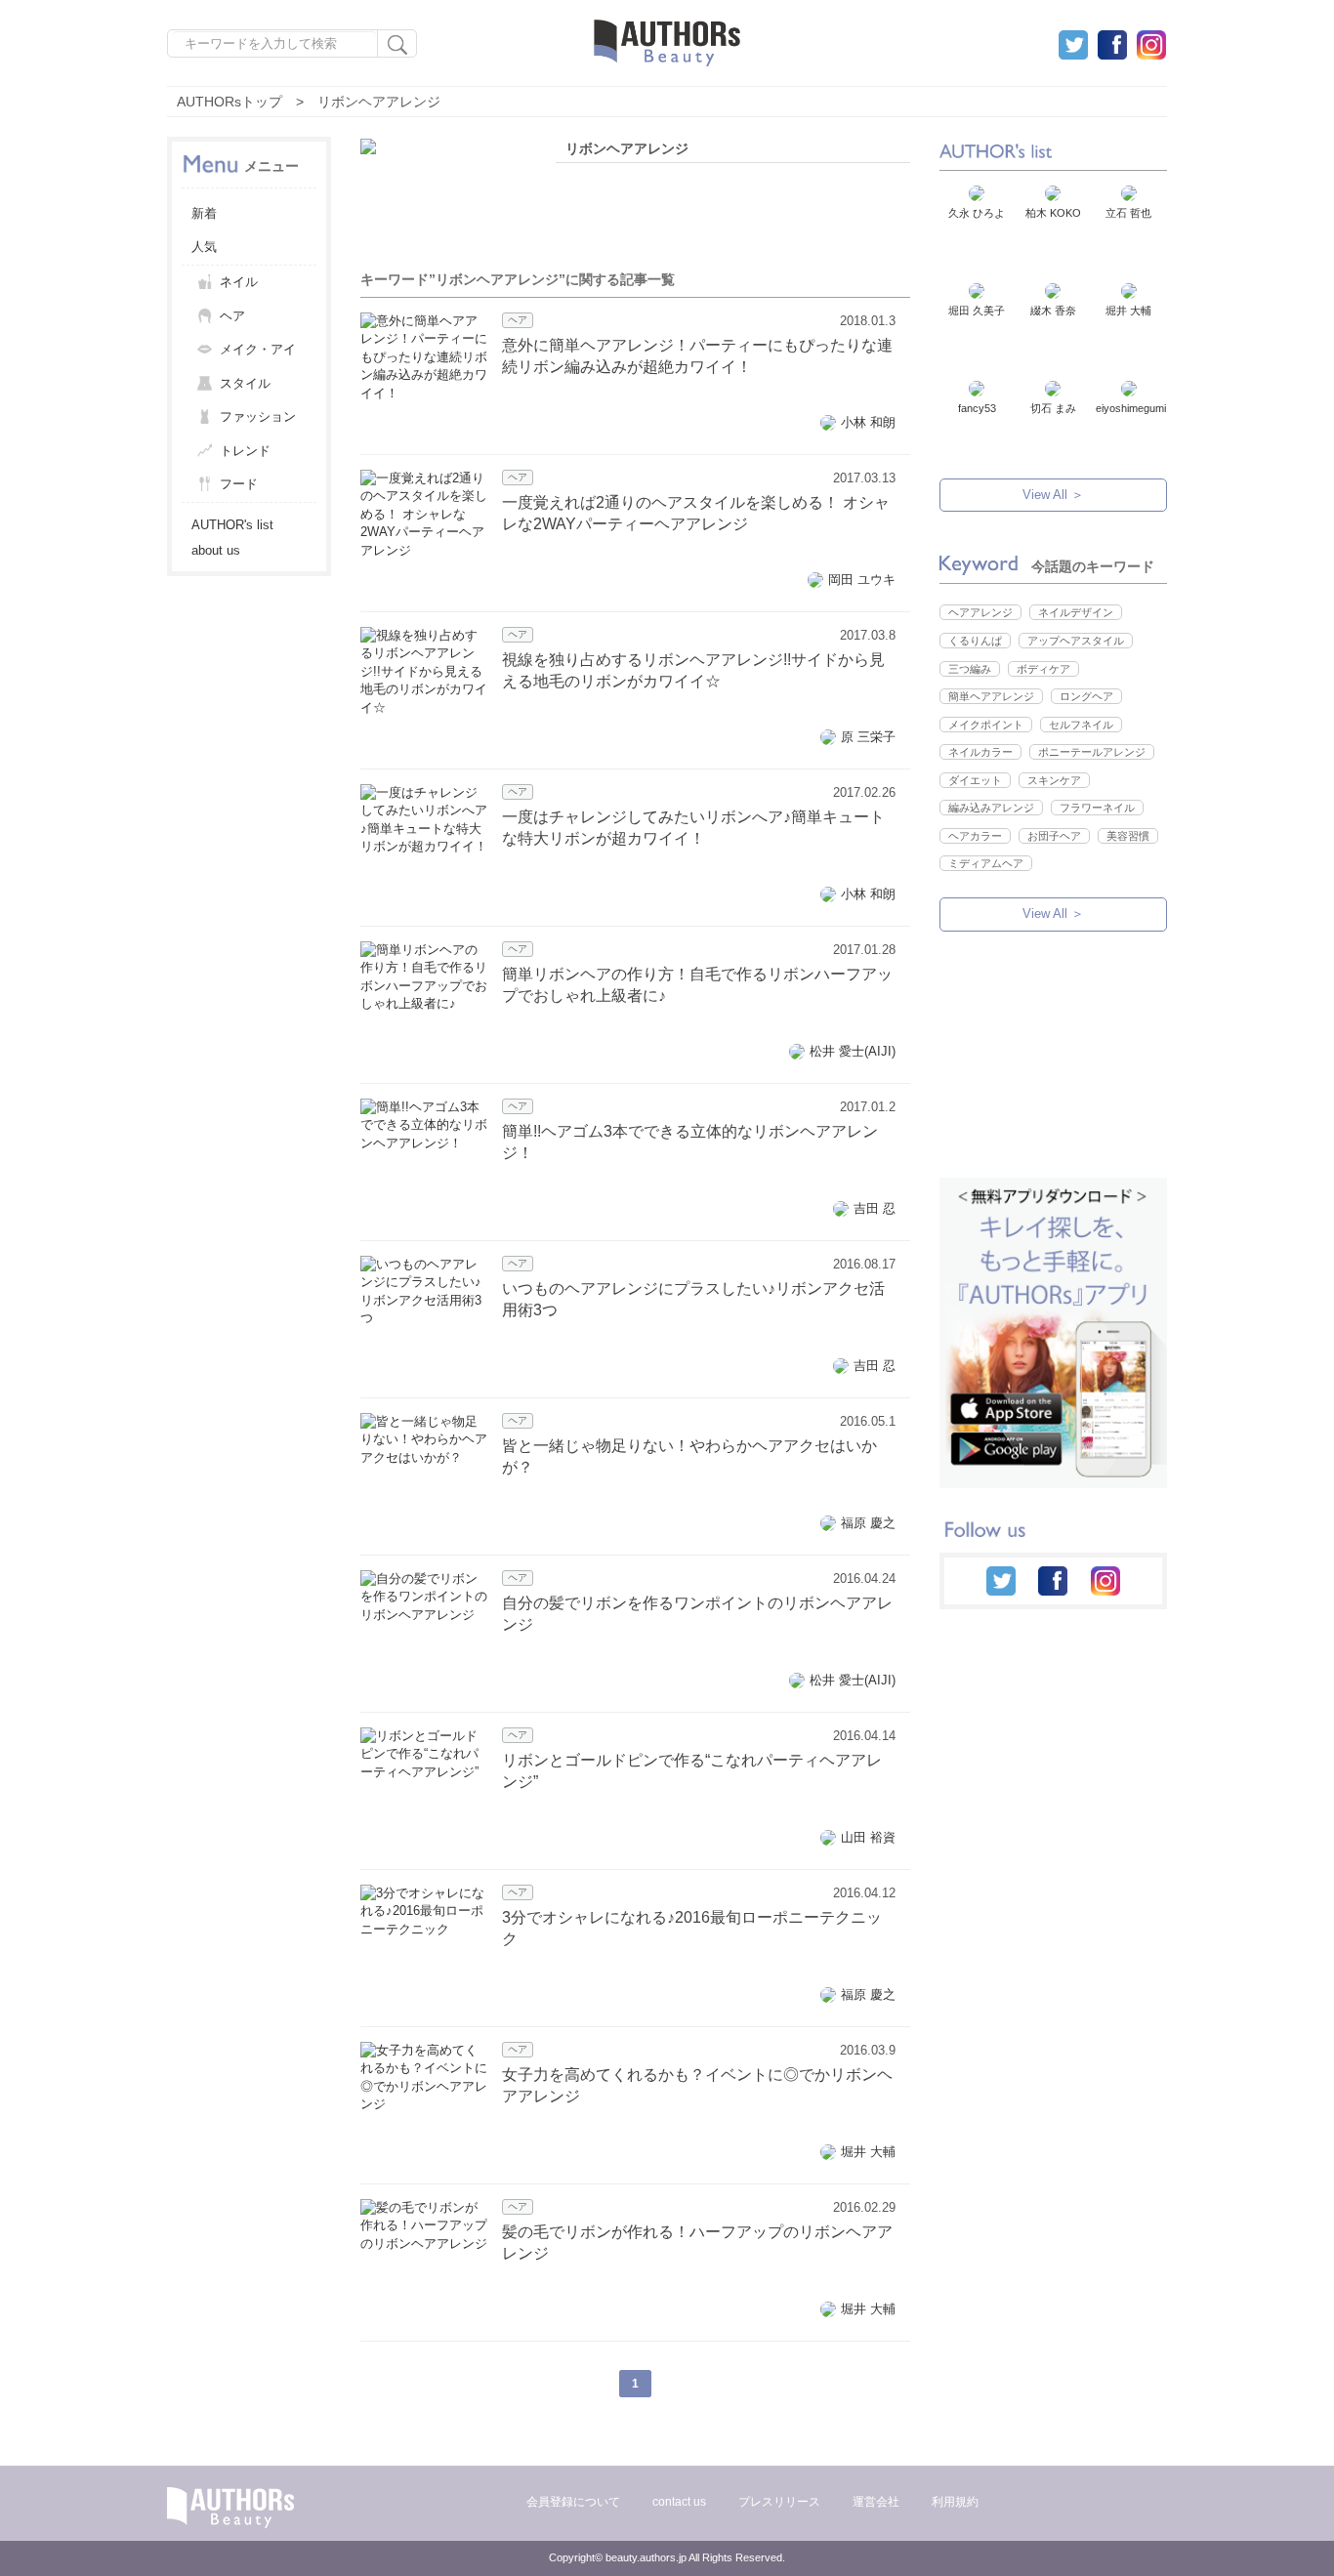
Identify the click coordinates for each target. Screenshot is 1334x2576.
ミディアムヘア (986, 863)
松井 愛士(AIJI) (853, 1051)
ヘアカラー (975, 836)
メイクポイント (986, 725)
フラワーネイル (1097, 808)
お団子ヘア (1054, 836)
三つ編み (970, 669)
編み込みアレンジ (991, 808)
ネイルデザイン (1076, 612)
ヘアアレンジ (980, 612)
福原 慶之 (868, 1523)
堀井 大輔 (868, 2152)
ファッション (258, 416)
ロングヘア (1086, 696)
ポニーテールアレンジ (1092, 752)
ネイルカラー (980, 752)
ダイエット (975, 780)
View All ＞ (1053, 495)
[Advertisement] (1052, 1075)
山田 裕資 (868, 1837)
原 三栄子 (868, 737)
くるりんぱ (975, 641)
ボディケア (1043, 669)
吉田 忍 (875, 1208)
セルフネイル (1081, 725)
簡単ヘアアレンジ (991, 696)
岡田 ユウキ (862, 580)
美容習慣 (1128, 836)
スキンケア (1054, 780)
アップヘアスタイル (1076, 641)
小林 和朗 (868, 422)
